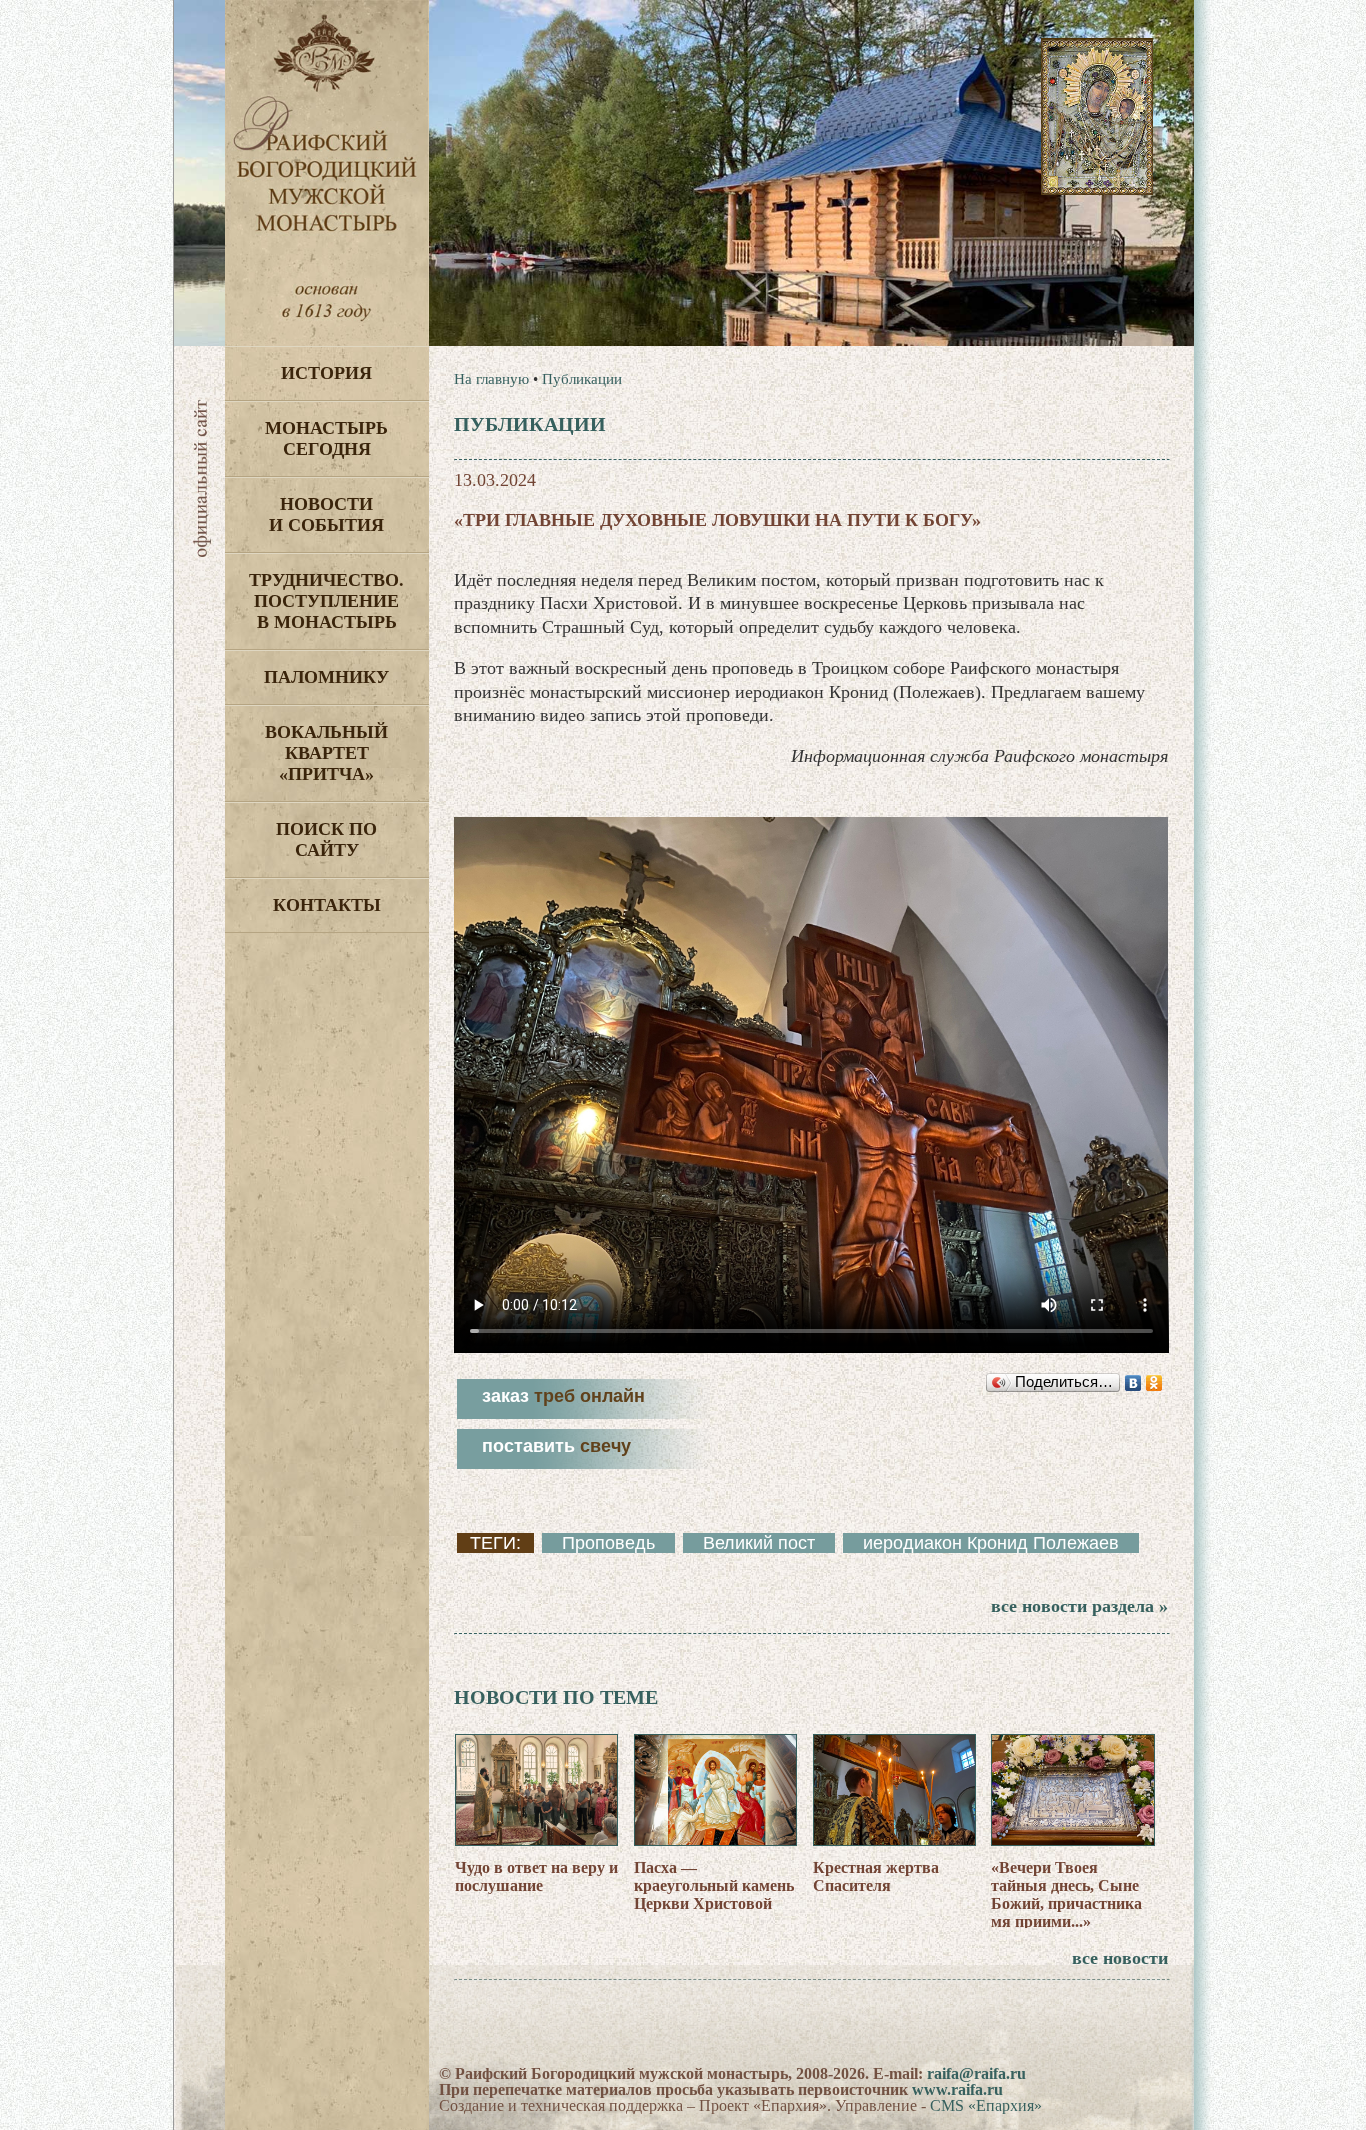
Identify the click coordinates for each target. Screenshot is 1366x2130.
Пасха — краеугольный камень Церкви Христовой (714, 1885)
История (326, 373)
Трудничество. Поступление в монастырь (326, 601)
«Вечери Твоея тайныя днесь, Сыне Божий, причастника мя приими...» (1066, 1894)
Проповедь (608, 1543)
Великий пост (759, 1543)
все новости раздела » (1079, 1606)
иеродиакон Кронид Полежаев (991, 1543)
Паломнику (326, 677)
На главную (491, 379)
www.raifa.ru (957, 2089)
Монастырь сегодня (326, 438)
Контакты (327, 905)
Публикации (582, 379)
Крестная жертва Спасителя (876, 1876)
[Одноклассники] (1154, 1383)
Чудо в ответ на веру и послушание (536, 1876)
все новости (1120, 1958)
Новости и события (326, 514)
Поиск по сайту (326, 839)
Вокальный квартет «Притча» (326, 753)
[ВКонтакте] (1133, 1383)
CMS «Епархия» (986, 2105)
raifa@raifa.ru (976, 2073)
